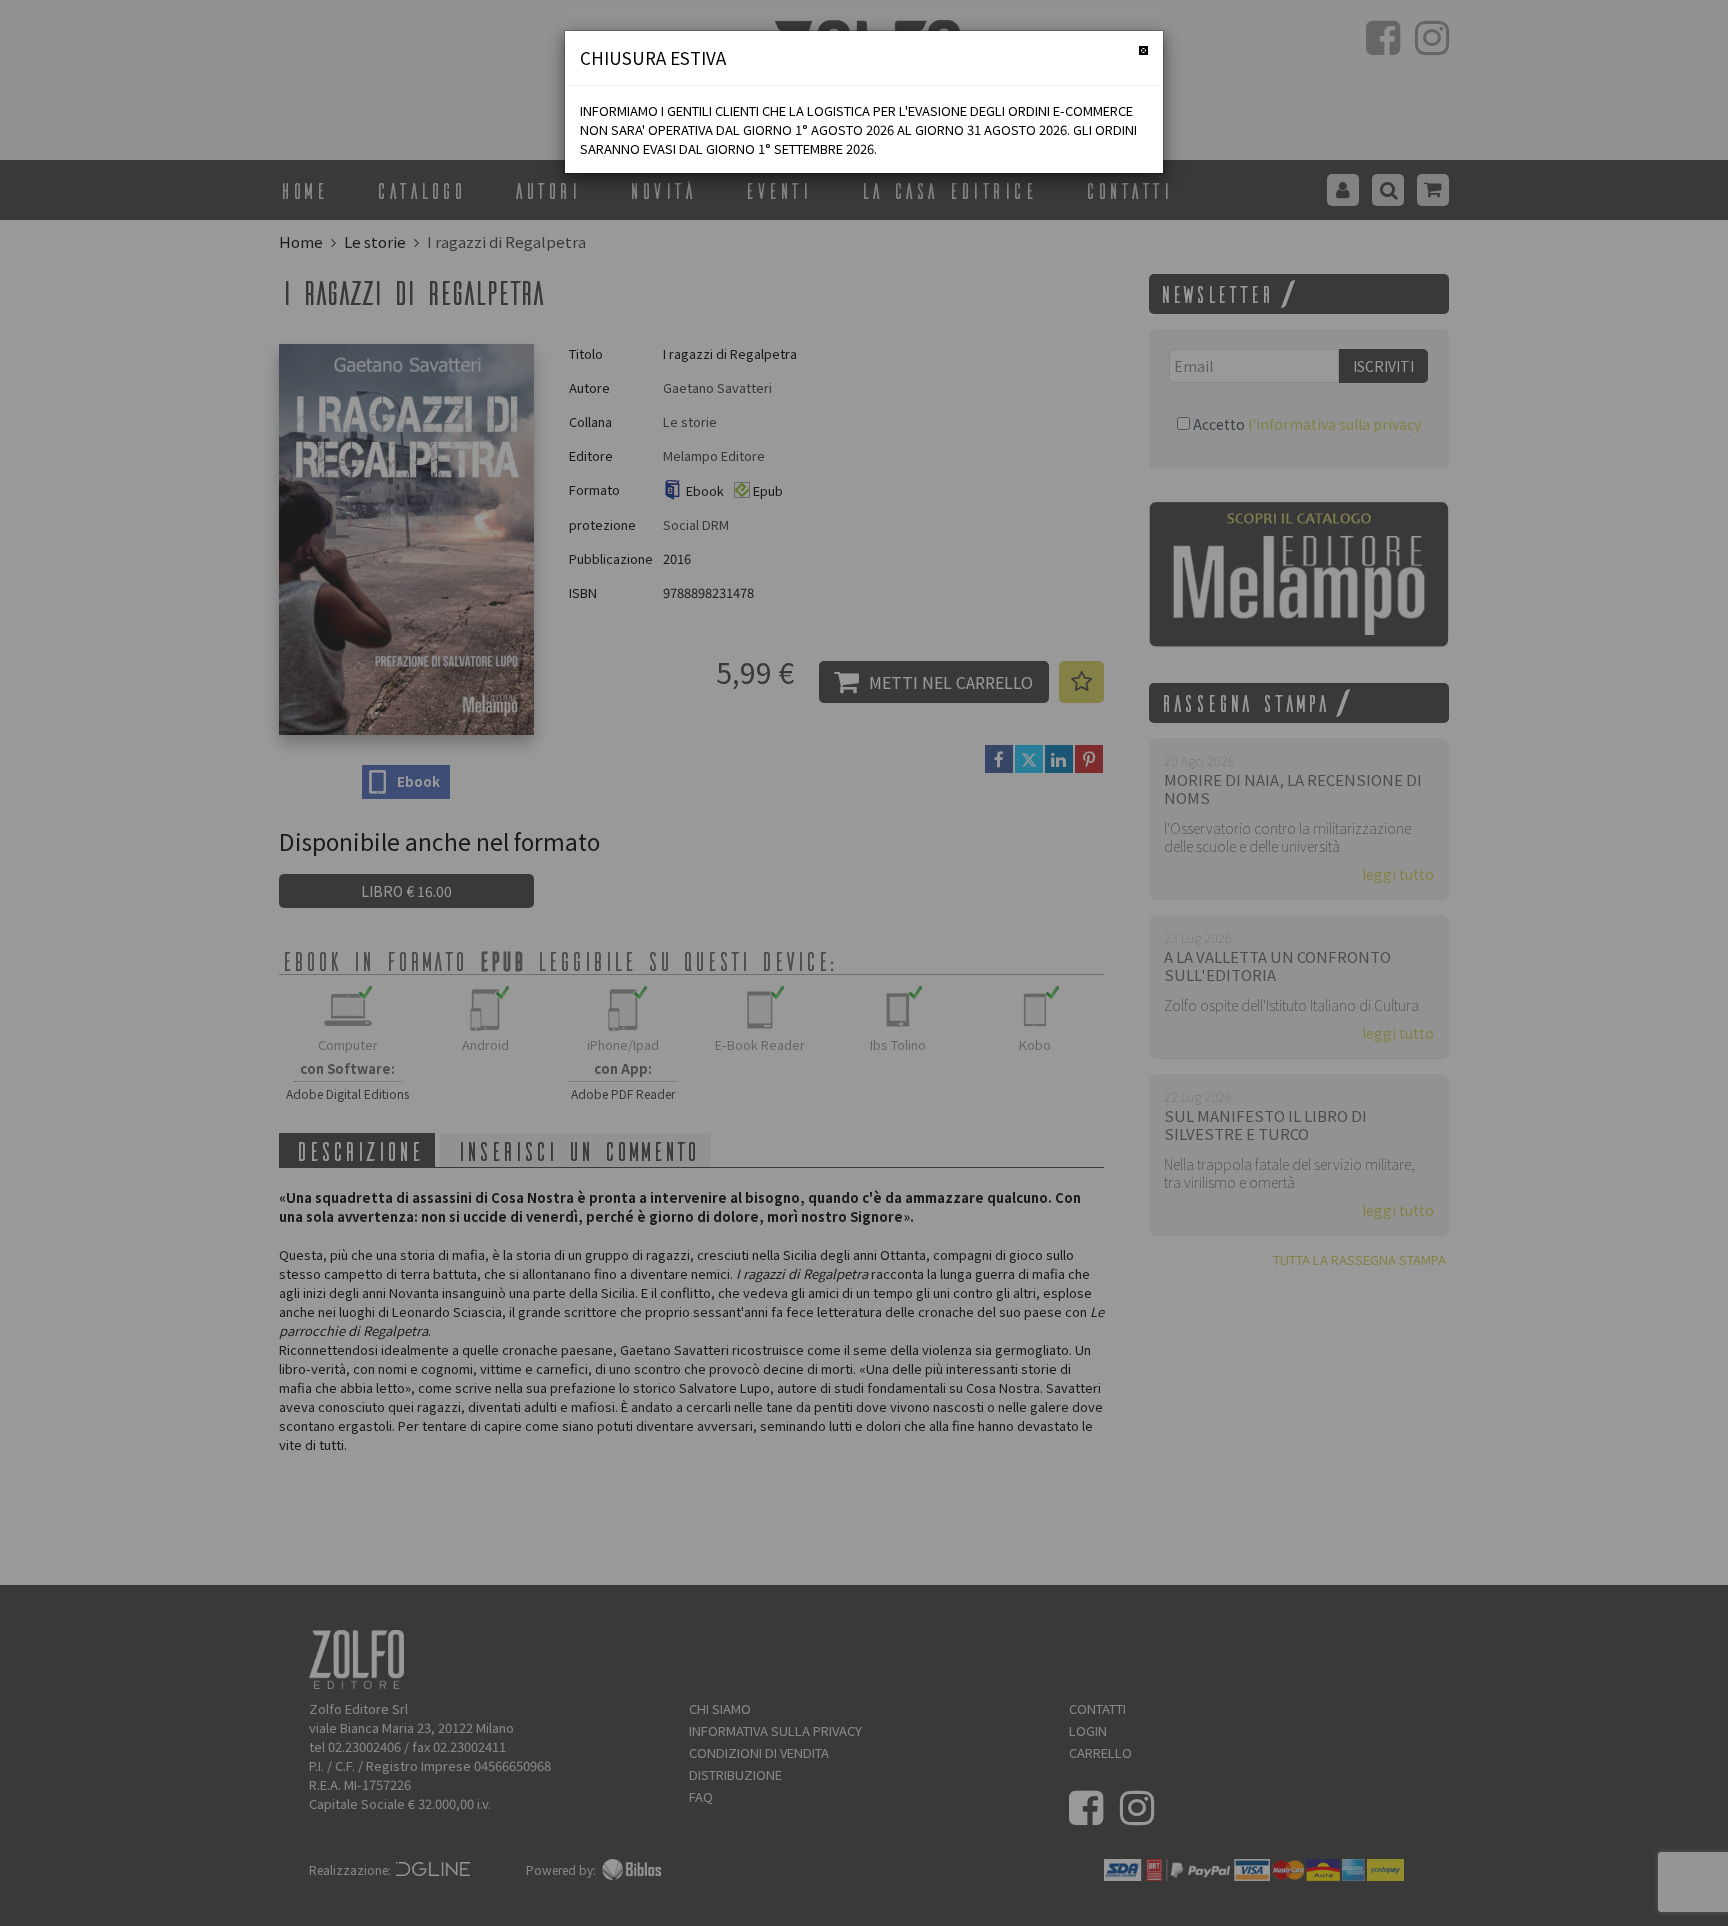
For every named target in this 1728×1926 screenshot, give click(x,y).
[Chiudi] (1143, 50)
